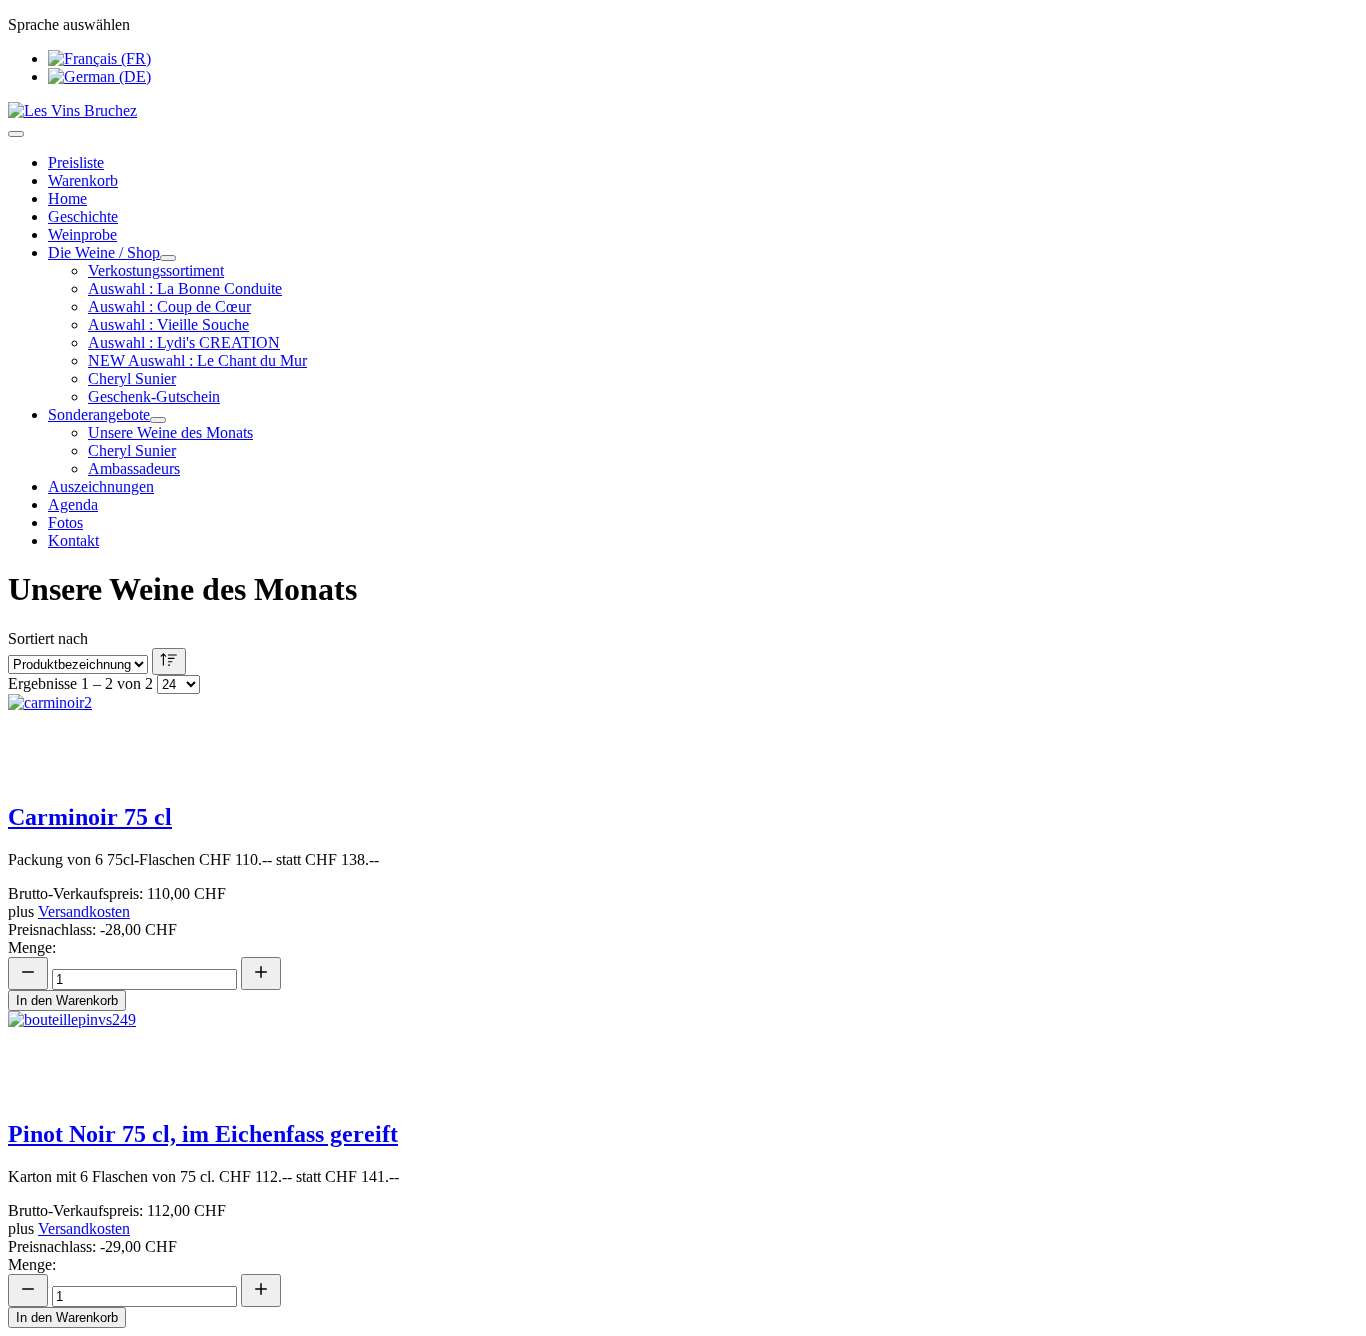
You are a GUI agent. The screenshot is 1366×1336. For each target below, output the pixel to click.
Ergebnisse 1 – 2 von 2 (80, 683)
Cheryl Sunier (132, 378)
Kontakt (73, 540)
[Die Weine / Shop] (168, 258)
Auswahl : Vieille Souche (168, 324)
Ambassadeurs (134, 468)
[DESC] (169, 661)
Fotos (65, 522)
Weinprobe (82, 234)
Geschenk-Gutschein (154, 396)
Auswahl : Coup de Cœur (169, 306)
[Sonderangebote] (158, 420)
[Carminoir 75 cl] (50, 702)
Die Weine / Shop (104, 252)
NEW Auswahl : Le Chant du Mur (197, 360)
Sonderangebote (99, 414)
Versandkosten (84, 911)
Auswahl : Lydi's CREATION (184, 342)
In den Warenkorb (67, 1000)
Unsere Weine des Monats (170, 432)
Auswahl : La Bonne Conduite (185, 288)
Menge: (32, 947)
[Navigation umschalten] (16, 134)
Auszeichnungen (101, 486)
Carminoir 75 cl (90, 817)
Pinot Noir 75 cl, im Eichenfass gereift (203, 1134)
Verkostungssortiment (156, 270)
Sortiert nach (48, 638)
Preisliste (76, 162)
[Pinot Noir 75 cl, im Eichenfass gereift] (72, 1019)
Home (67, 198)
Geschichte (83, 216)
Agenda (73, 504)
